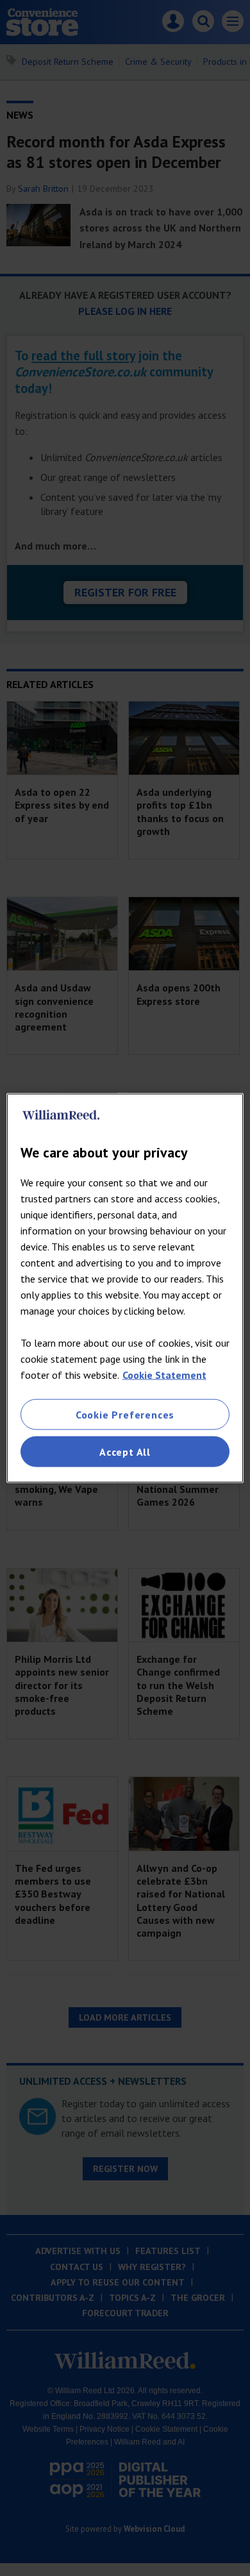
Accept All (125, 1452)
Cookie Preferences (125, 1414)
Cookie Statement (164, 1374)
